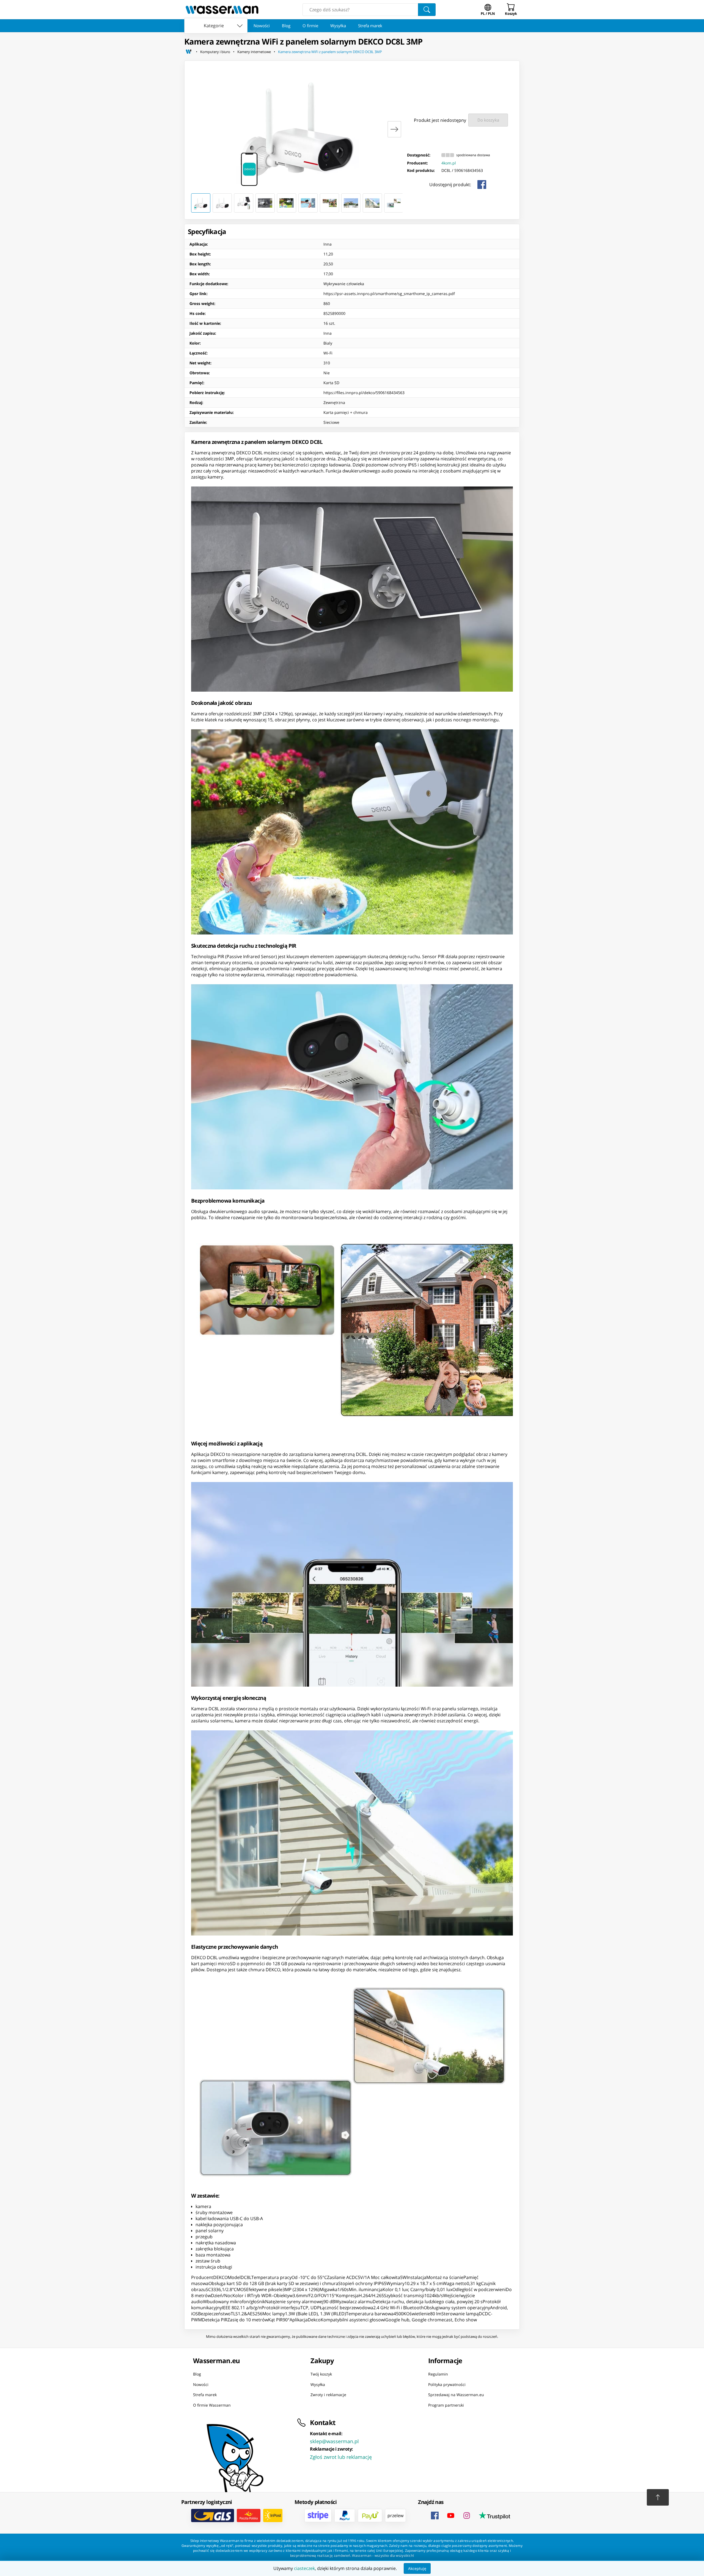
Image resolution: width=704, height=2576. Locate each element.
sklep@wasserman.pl (334, 2441)
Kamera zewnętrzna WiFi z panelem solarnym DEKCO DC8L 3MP (330, 52)
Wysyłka (338, 26)
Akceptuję (417, 2568)
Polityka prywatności (447, 2384)
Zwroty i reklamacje (328, 2395)
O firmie (310, 26)
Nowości (262, 26)
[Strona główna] (189, 52)
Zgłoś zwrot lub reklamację (341, 2457)
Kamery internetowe (254, 52)
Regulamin (438, 2374)
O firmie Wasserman (212, 2405)
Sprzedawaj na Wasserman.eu (456, 2395)
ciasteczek (304, 2568)
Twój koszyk (321, 2374)
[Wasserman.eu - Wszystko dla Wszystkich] (222, 10)
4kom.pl (449, 163)
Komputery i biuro (215, 52)
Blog (286, 26)
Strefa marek (370, 26)
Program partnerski (446, 2405)
